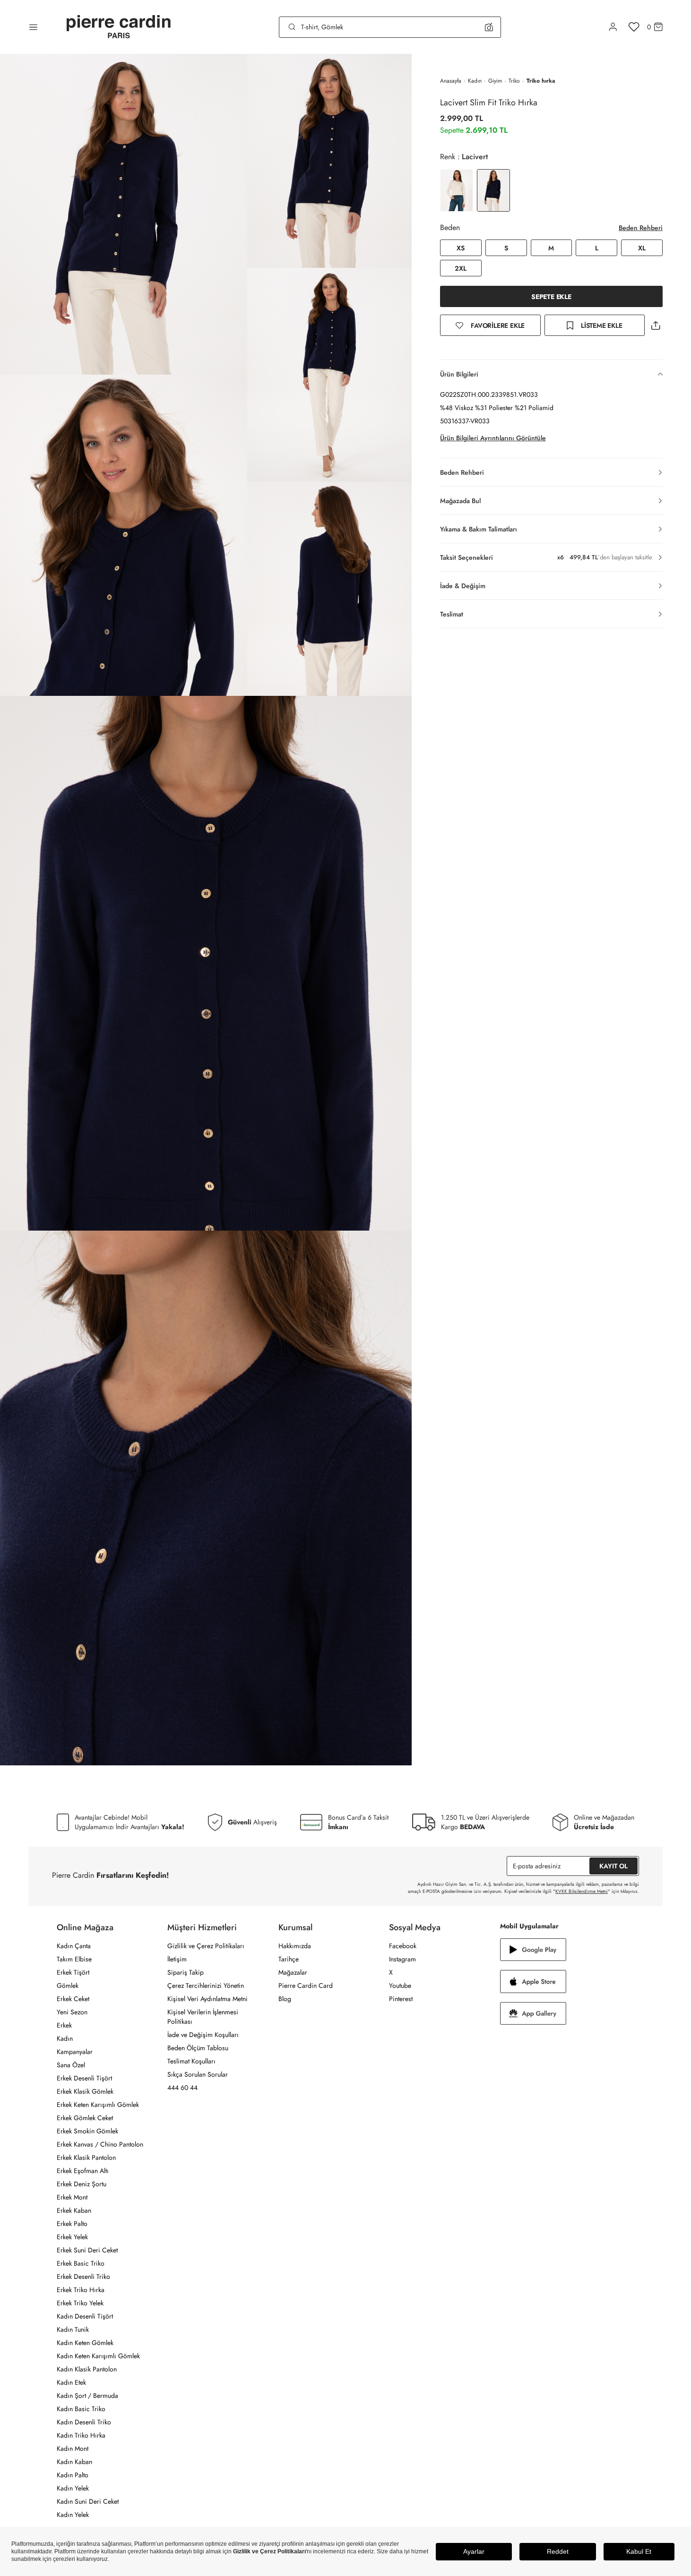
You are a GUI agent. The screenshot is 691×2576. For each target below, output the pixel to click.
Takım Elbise (74, 1959)
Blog (285, 1999)
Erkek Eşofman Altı (83, 2171)
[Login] (613, 27)
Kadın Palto (73, 2475)
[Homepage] (119, 27)
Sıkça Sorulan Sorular (198, 2074)
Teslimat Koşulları (191, 2061)
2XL (461, 268)
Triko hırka (541, 81)
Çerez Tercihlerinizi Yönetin (206, 1985)
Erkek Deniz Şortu (82, 2184)
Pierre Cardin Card (306, 1985)
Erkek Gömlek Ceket (85, 2118)
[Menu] (33, 27)
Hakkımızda (295, 1946)
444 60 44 (182, 2088)
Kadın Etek (71, 2382)
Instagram (402, 1959)
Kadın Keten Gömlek (85, 2343)
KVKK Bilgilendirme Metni (582, 1891)
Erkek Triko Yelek (80, 2303)
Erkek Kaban (74, 2210)
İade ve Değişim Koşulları (203, 2035)
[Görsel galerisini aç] (124, 214)
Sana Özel (71, 2065)
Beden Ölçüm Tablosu (198, 2048)
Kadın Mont (73, 2448)
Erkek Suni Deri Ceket (87, 2250)
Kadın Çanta (74, 1946)
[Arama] (292, 27)
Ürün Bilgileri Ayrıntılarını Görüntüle (493, 438)
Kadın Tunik (73, 2329)
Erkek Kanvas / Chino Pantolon (100, 2144)
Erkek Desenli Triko (83, 2276)
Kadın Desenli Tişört (85, 2316)
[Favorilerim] (634, 27)
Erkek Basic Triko (81, 2263)
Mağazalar (293, 1972)
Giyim (495, 81)
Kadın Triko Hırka (81, 2435)
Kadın (475, 81)
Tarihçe (289, 1959)
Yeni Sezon (72, 2012)
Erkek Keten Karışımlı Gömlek (98, 2105)
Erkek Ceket (73, 1999)
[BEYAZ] (457, 190)
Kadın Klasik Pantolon (87, 2369)
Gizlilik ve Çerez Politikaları (206, 1946)
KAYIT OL (613, 1866)
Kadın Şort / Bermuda (87, 2396)
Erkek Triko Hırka (81, 2290)
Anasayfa (451, 81)
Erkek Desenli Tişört (84, 2078)
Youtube (400, 1985)
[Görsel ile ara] (489, 27)
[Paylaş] (656, 325)
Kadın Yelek (73, 2488)
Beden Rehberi (641, 228)
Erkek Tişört (73, 1972)
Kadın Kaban (74, 2462)
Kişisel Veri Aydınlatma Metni (207, 1999)
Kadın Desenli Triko (84, 2422)
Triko (514, 81)
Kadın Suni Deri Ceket (88, 2501)
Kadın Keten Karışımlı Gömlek (98, 2356)
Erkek (64, 2025)
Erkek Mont (72, 2197)
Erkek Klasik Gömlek (85, 2091)
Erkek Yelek (72, 2237)
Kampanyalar (75, 2052)
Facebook (403, 1946)
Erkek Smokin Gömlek (87, 2131)
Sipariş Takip (186, 1972)
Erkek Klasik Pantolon (86, 2157)
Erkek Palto (72, 2224)
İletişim (177, 1959)
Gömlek (68, 1985)
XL (642, 248)
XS (461, 248)
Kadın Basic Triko (81, 2409)
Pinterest (401, 1999)
